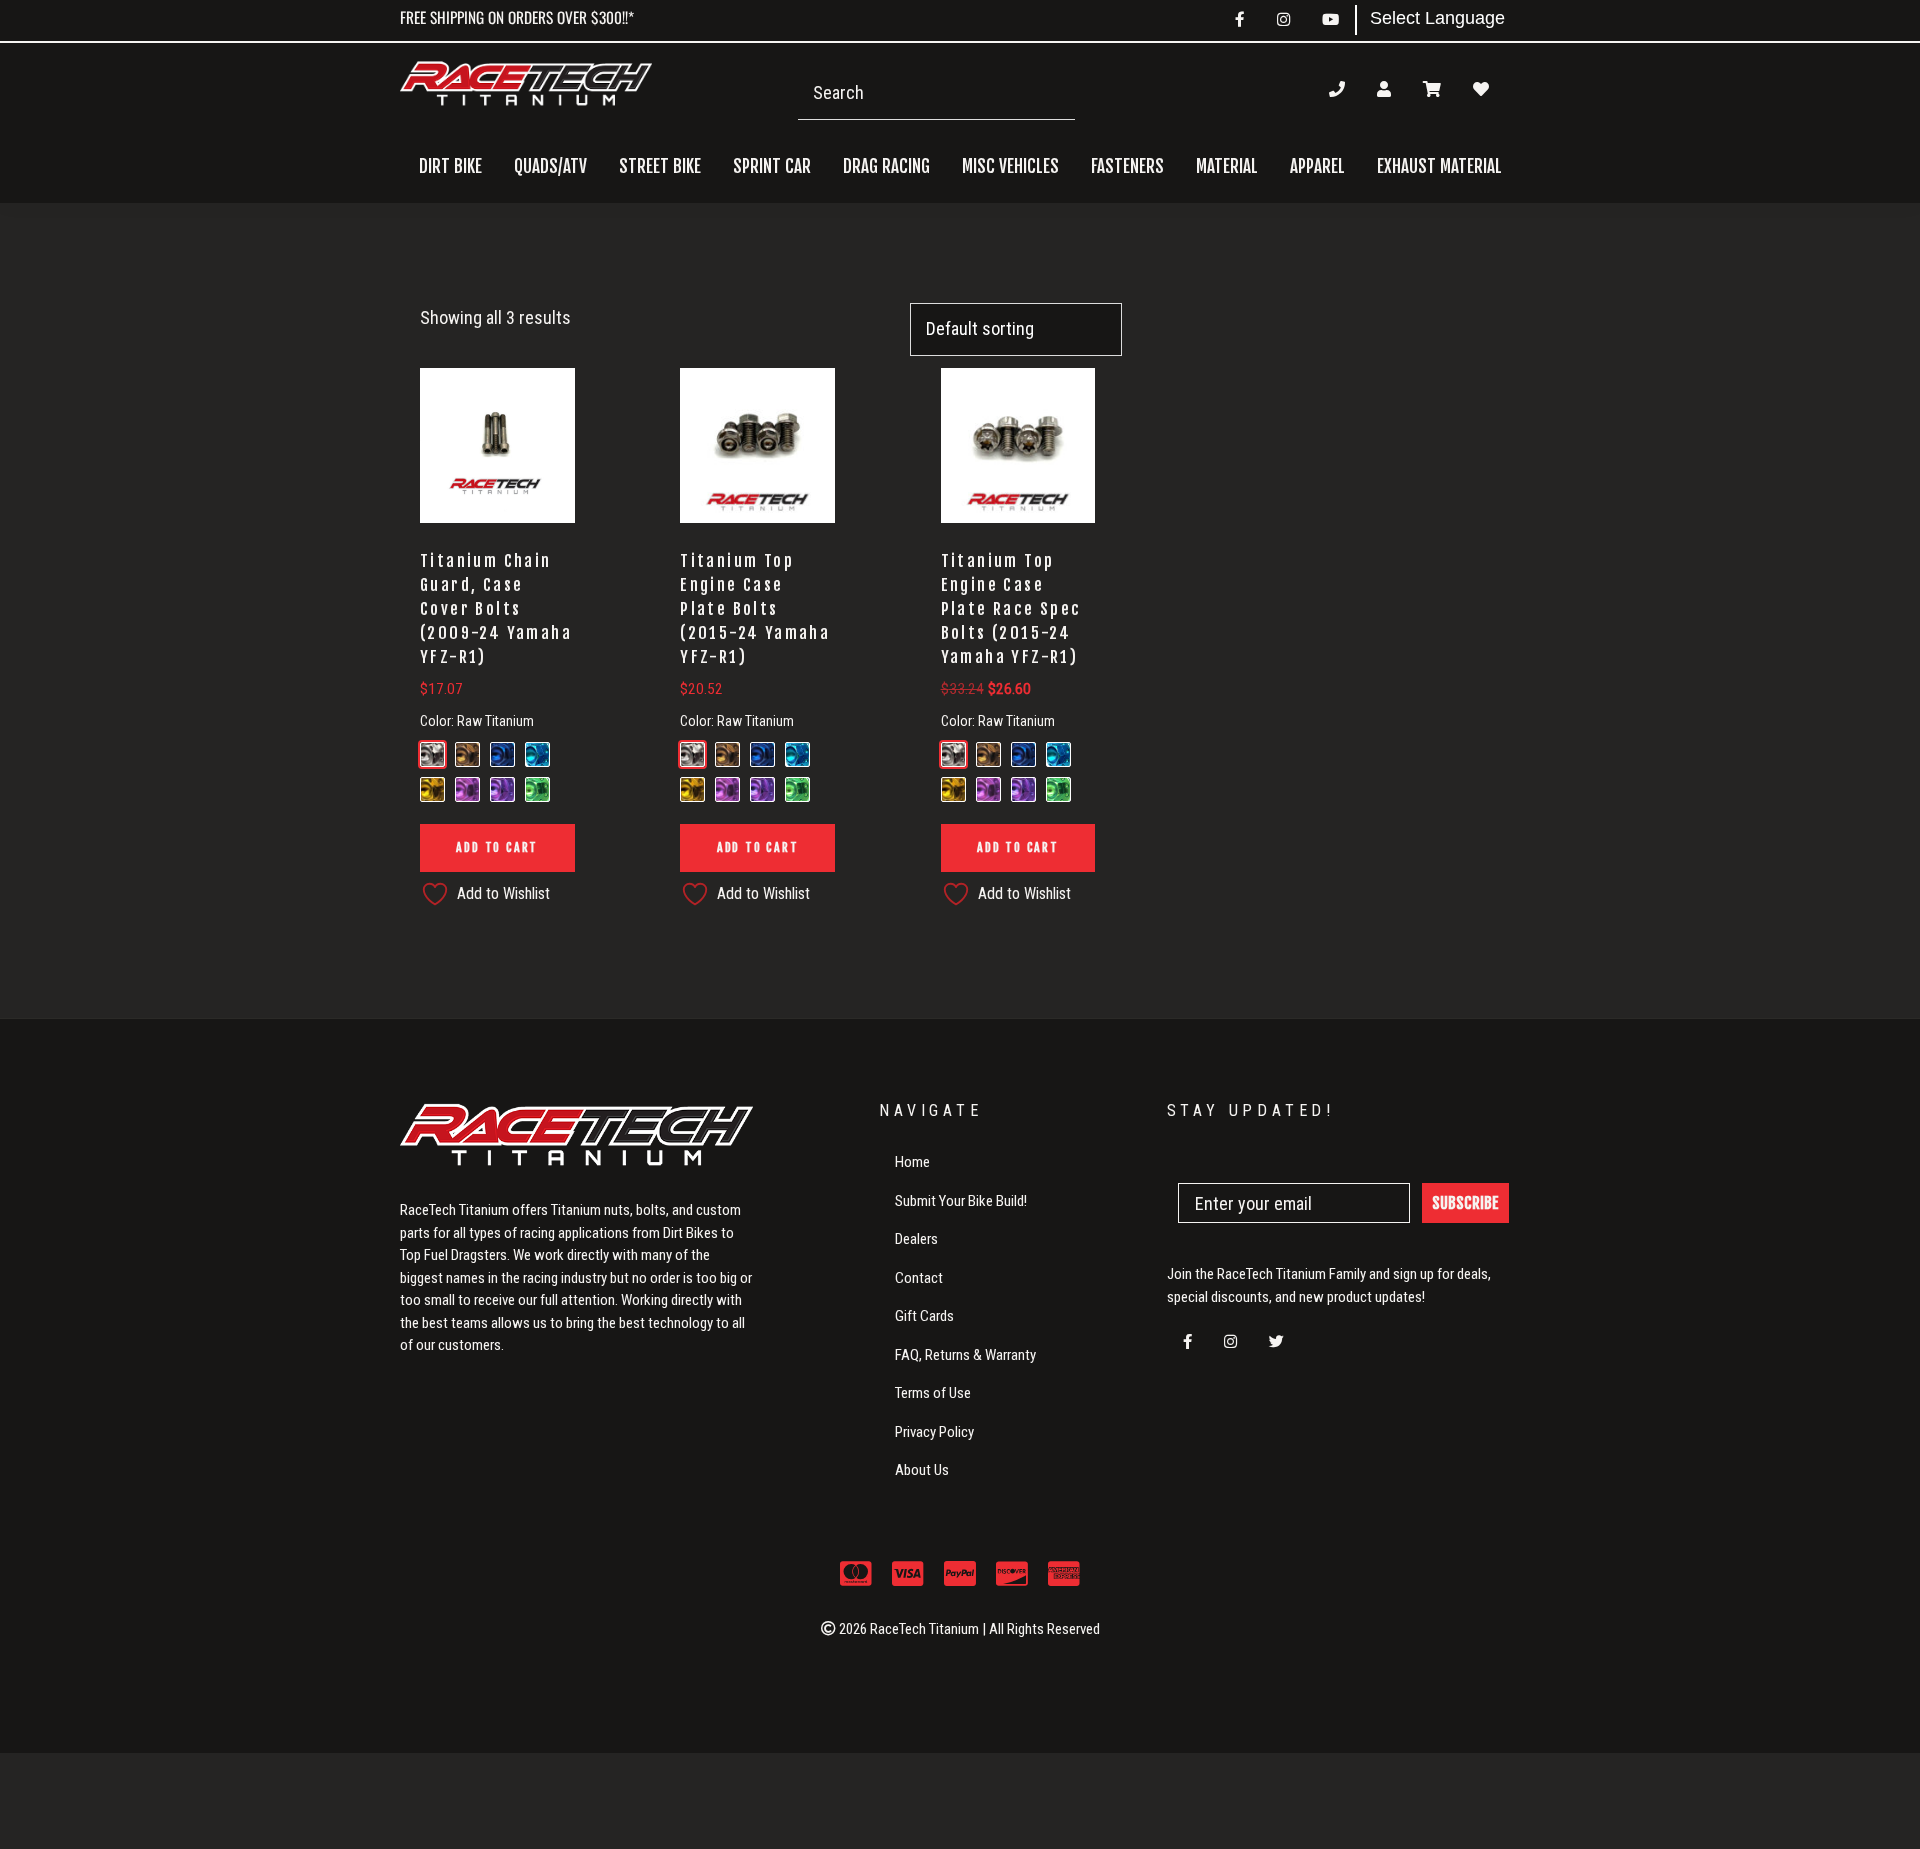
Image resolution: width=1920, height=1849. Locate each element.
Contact (919, 1278)
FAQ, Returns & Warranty (965, 1355)
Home (912, 1162)
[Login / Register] (1384, 89)
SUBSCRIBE (1465, 1203)
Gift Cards (924, 1316)
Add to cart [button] (497, 847)
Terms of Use (933, 1393)
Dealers (916, 1239)
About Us (922, 1470)
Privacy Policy (934, 1432)
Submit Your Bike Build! (961, 1201)
